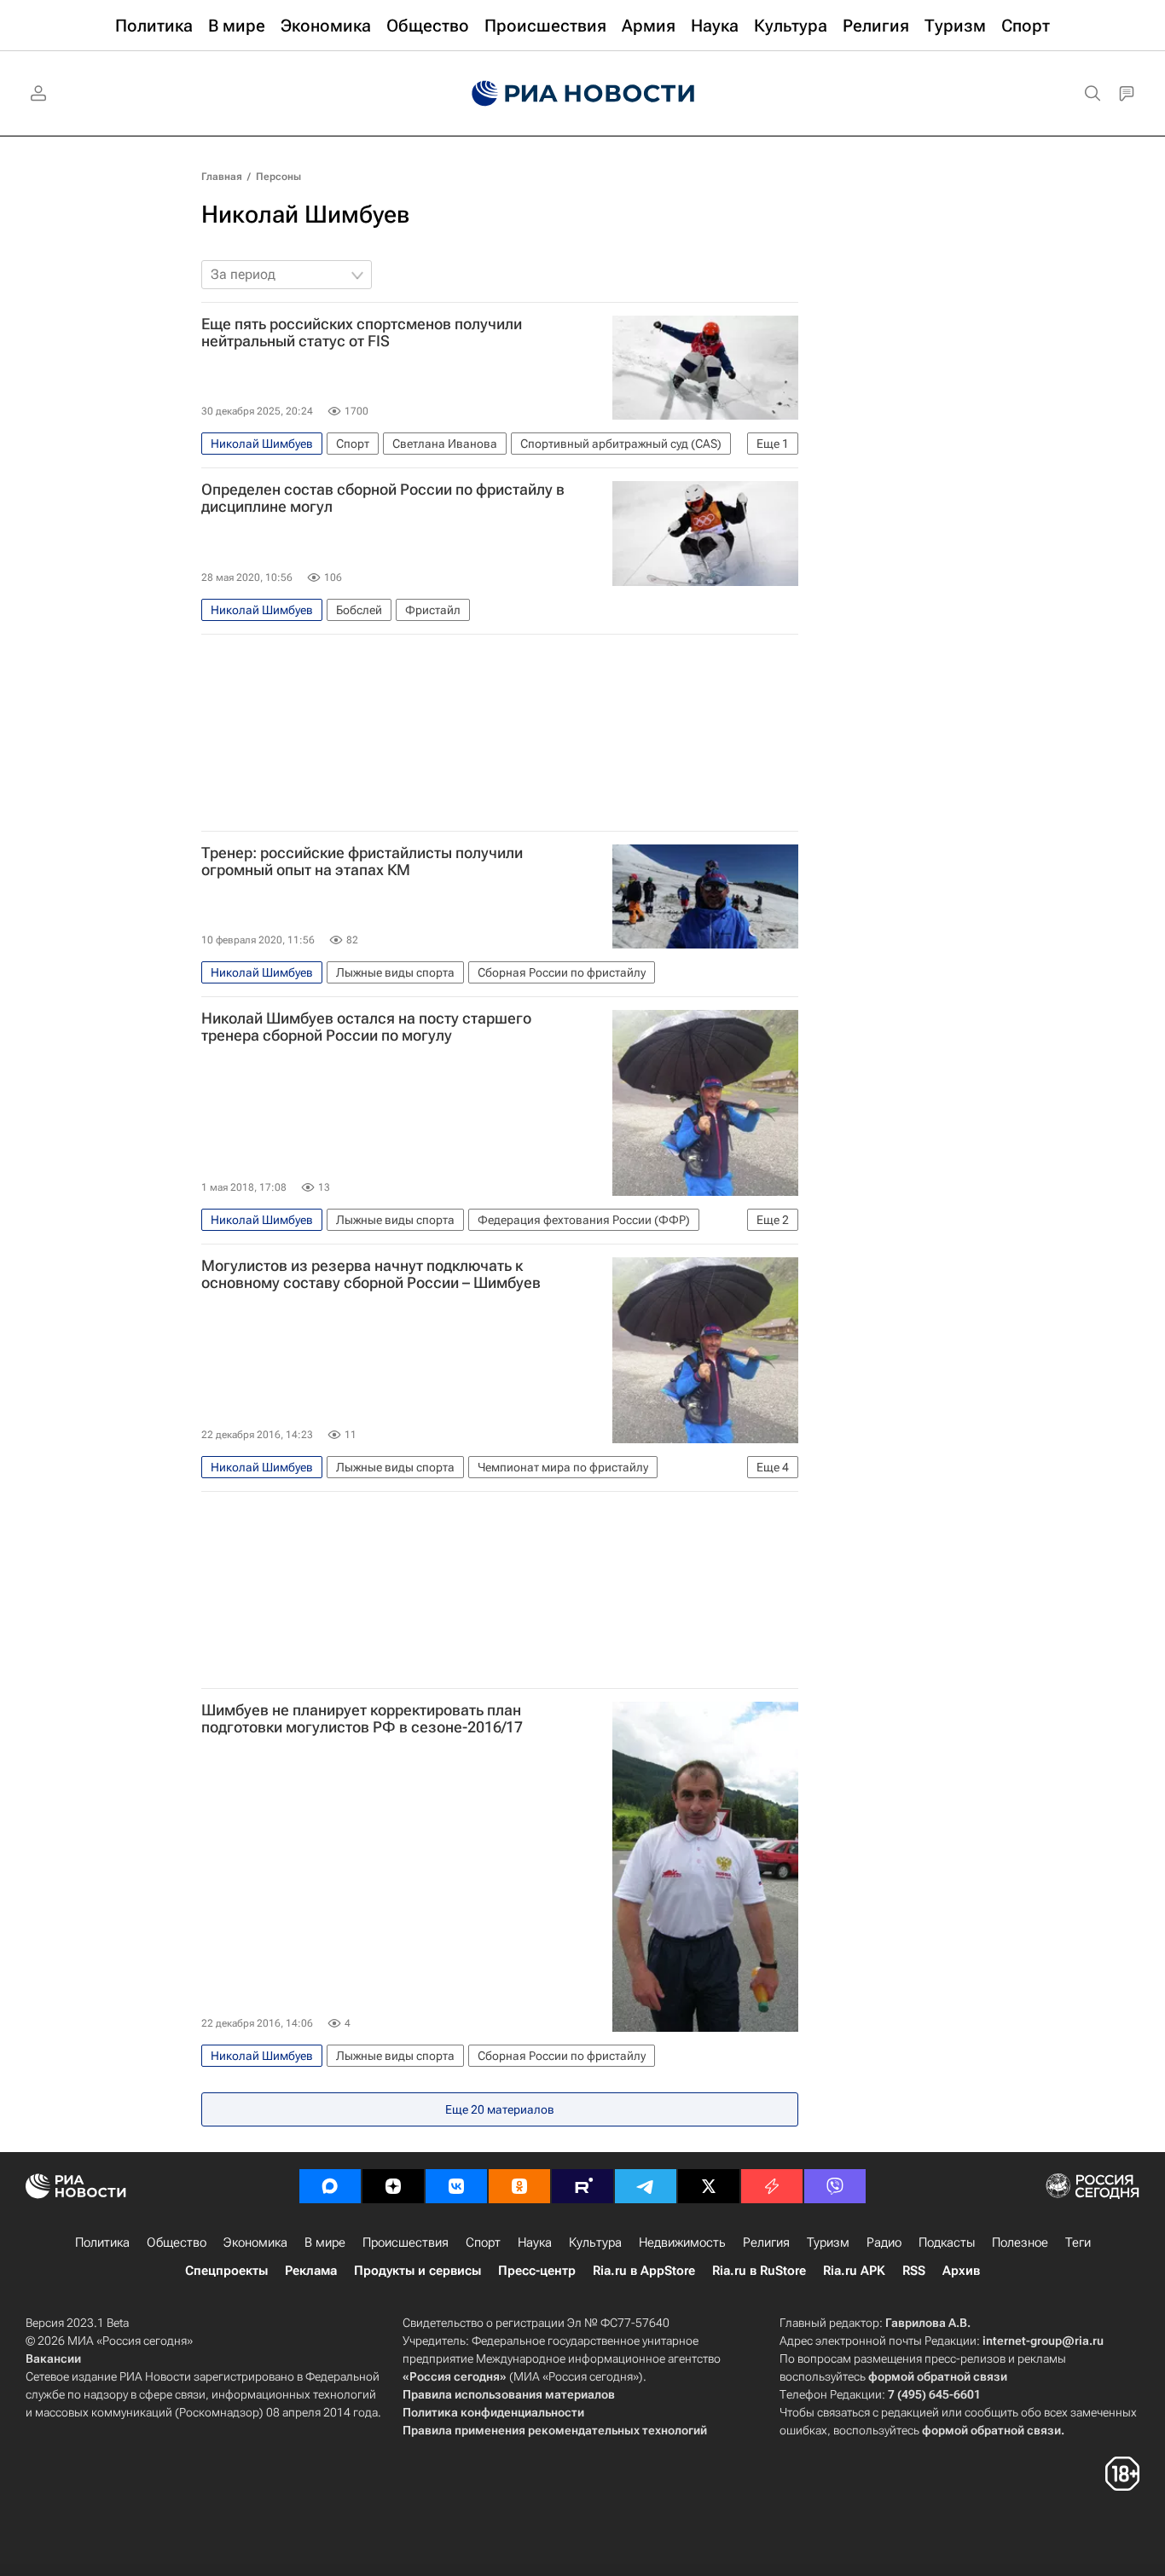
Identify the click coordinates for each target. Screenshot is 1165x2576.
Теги (1078, 2242)
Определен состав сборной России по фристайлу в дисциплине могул (383, 498)
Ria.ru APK (854, 2271)
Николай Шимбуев (306, 215)
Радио (884, 2242)
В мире (325, 2242)
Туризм (828, 2242)
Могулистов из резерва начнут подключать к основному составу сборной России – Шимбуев (371, 1274)
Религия (766, 2242)
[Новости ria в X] (709, 2186)
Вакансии (53, 2358)
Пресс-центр (537, 2271)
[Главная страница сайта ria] (583, 94)
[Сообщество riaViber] (835, 2186)
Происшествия (406, 2242)
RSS (914, 2271)
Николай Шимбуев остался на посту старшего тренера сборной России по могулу (366, 1027)
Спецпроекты (226, 2271)
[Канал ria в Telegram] (646, 2186)
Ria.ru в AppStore (644, 2271)
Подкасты (947, 2242)
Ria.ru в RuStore (759, 2271)
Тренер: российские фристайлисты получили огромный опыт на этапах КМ (362, 862)
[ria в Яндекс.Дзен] (393, 2186)
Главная (222, 177)
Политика (102, 2242)
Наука (535, 2242)
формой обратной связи (938, 2376)
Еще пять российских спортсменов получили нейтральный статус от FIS (362, 333)
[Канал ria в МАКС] (330, 2186)
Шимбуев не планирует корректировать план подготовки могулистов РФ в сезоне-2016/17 (362, 1719)
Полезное (1020, 2242)
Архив (961, 2271)
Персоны (278, 177)
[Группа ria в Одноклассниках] (519, 2186)
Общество (177, 2242)
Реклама (311, 2271)
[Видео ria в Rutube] (582, 2186)
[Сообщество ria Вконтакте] (456, 2186)
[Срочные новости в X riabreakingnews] (772, 2186)
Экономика (255, 2242)
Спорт (483, 2242)
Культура (595, 2242)
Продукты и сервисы (417, 2271)
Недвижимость (682, 2242)
